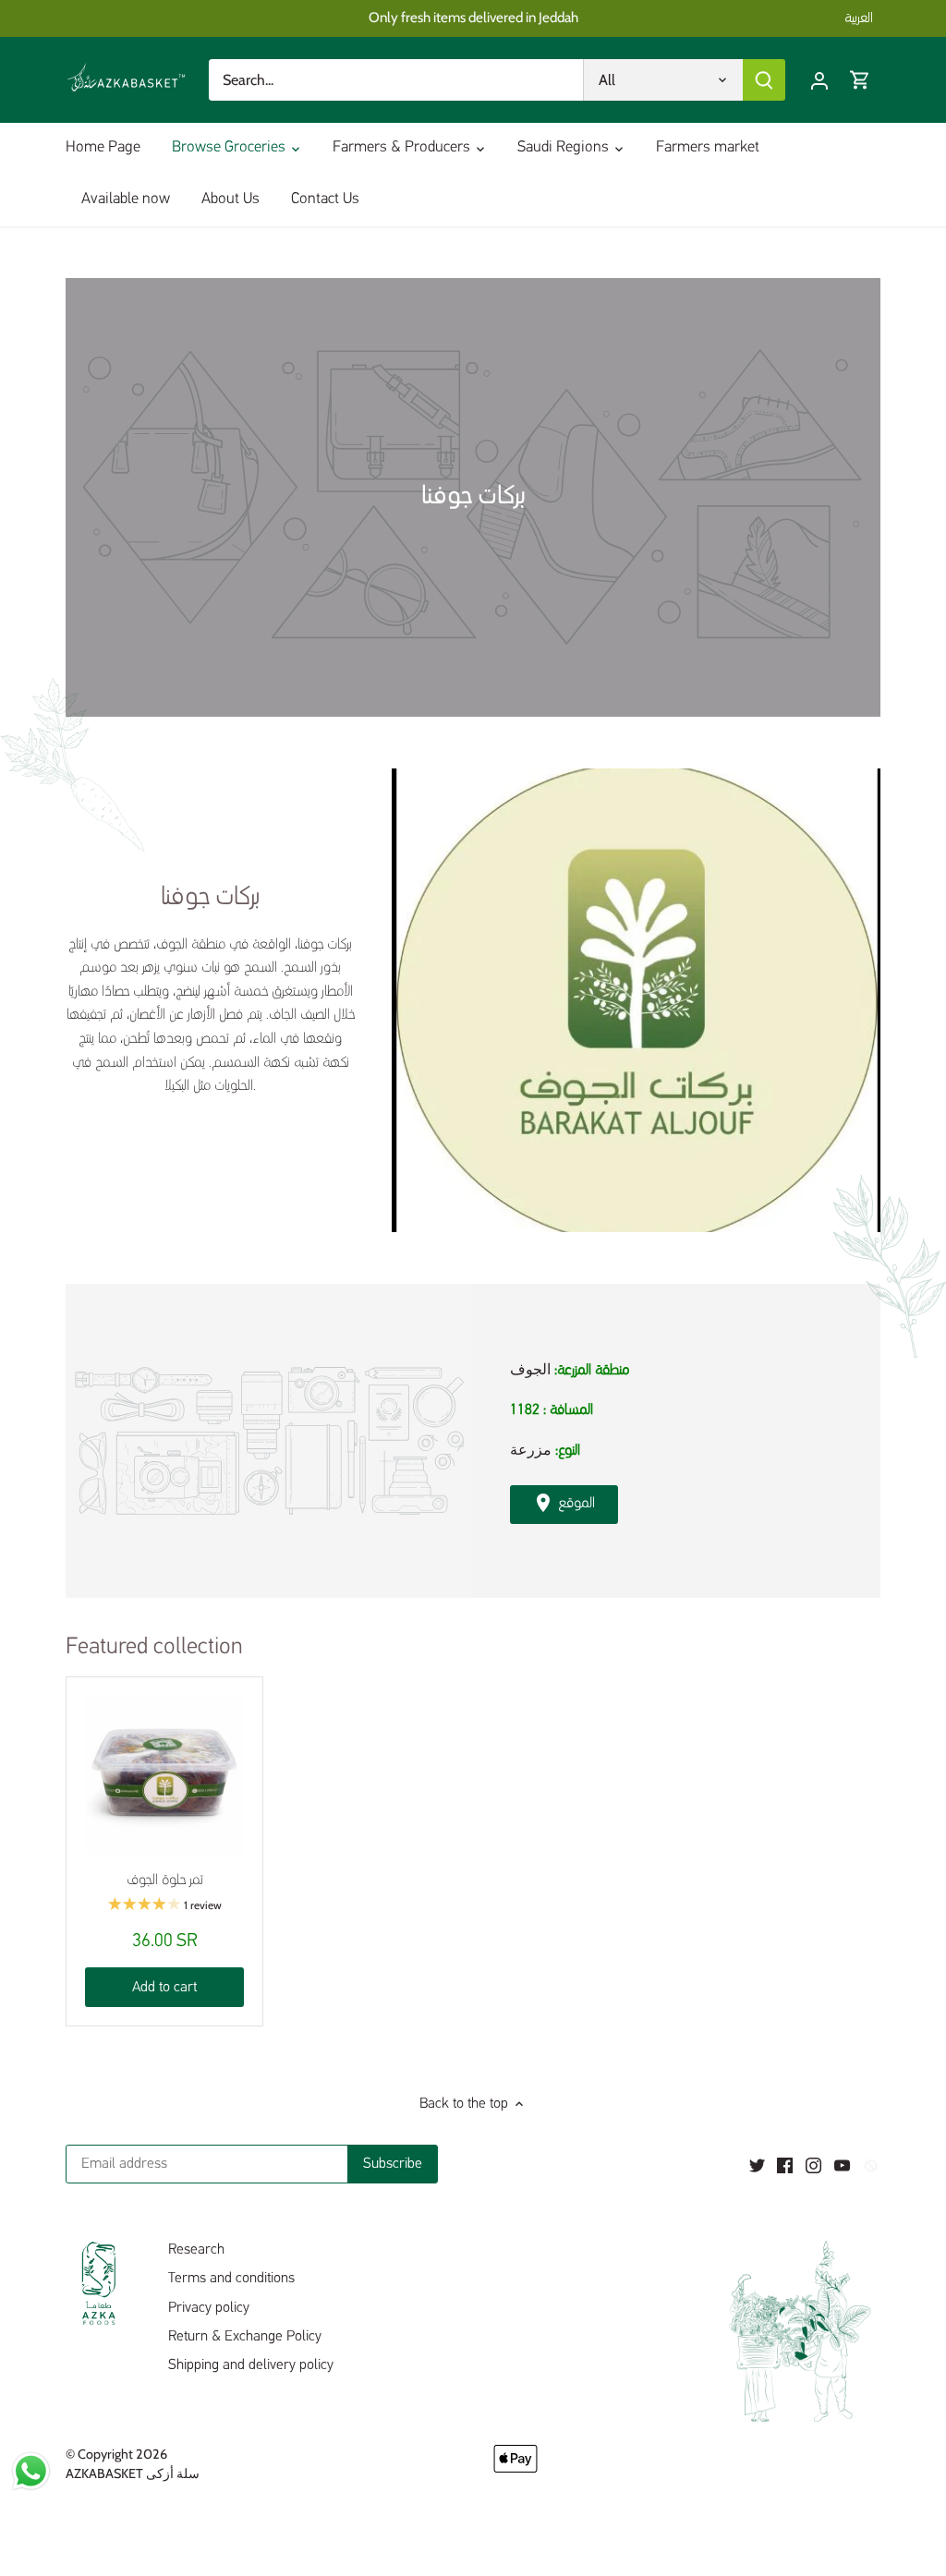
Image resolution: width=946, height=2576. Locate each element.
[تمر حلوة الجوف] (164, 1775)
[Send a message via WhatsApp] (31, 2471)
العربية (859, 18)
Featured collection (154, 1647)
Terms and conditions (231, 2279)
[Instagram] (813, 2166)
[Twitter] (757, 2166)
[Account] (819, 80)
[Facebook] (785, 2166)
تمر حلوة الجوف (165, 1881)
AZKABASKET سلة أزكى (133, 2473)
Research (196, 2250)
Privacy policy (209, 2308)
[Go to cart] (860, 80)
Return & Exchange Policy (245, 2337)
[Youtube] (842, 2166)
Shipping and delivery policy (251, 2365)
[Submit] (764, 80)
